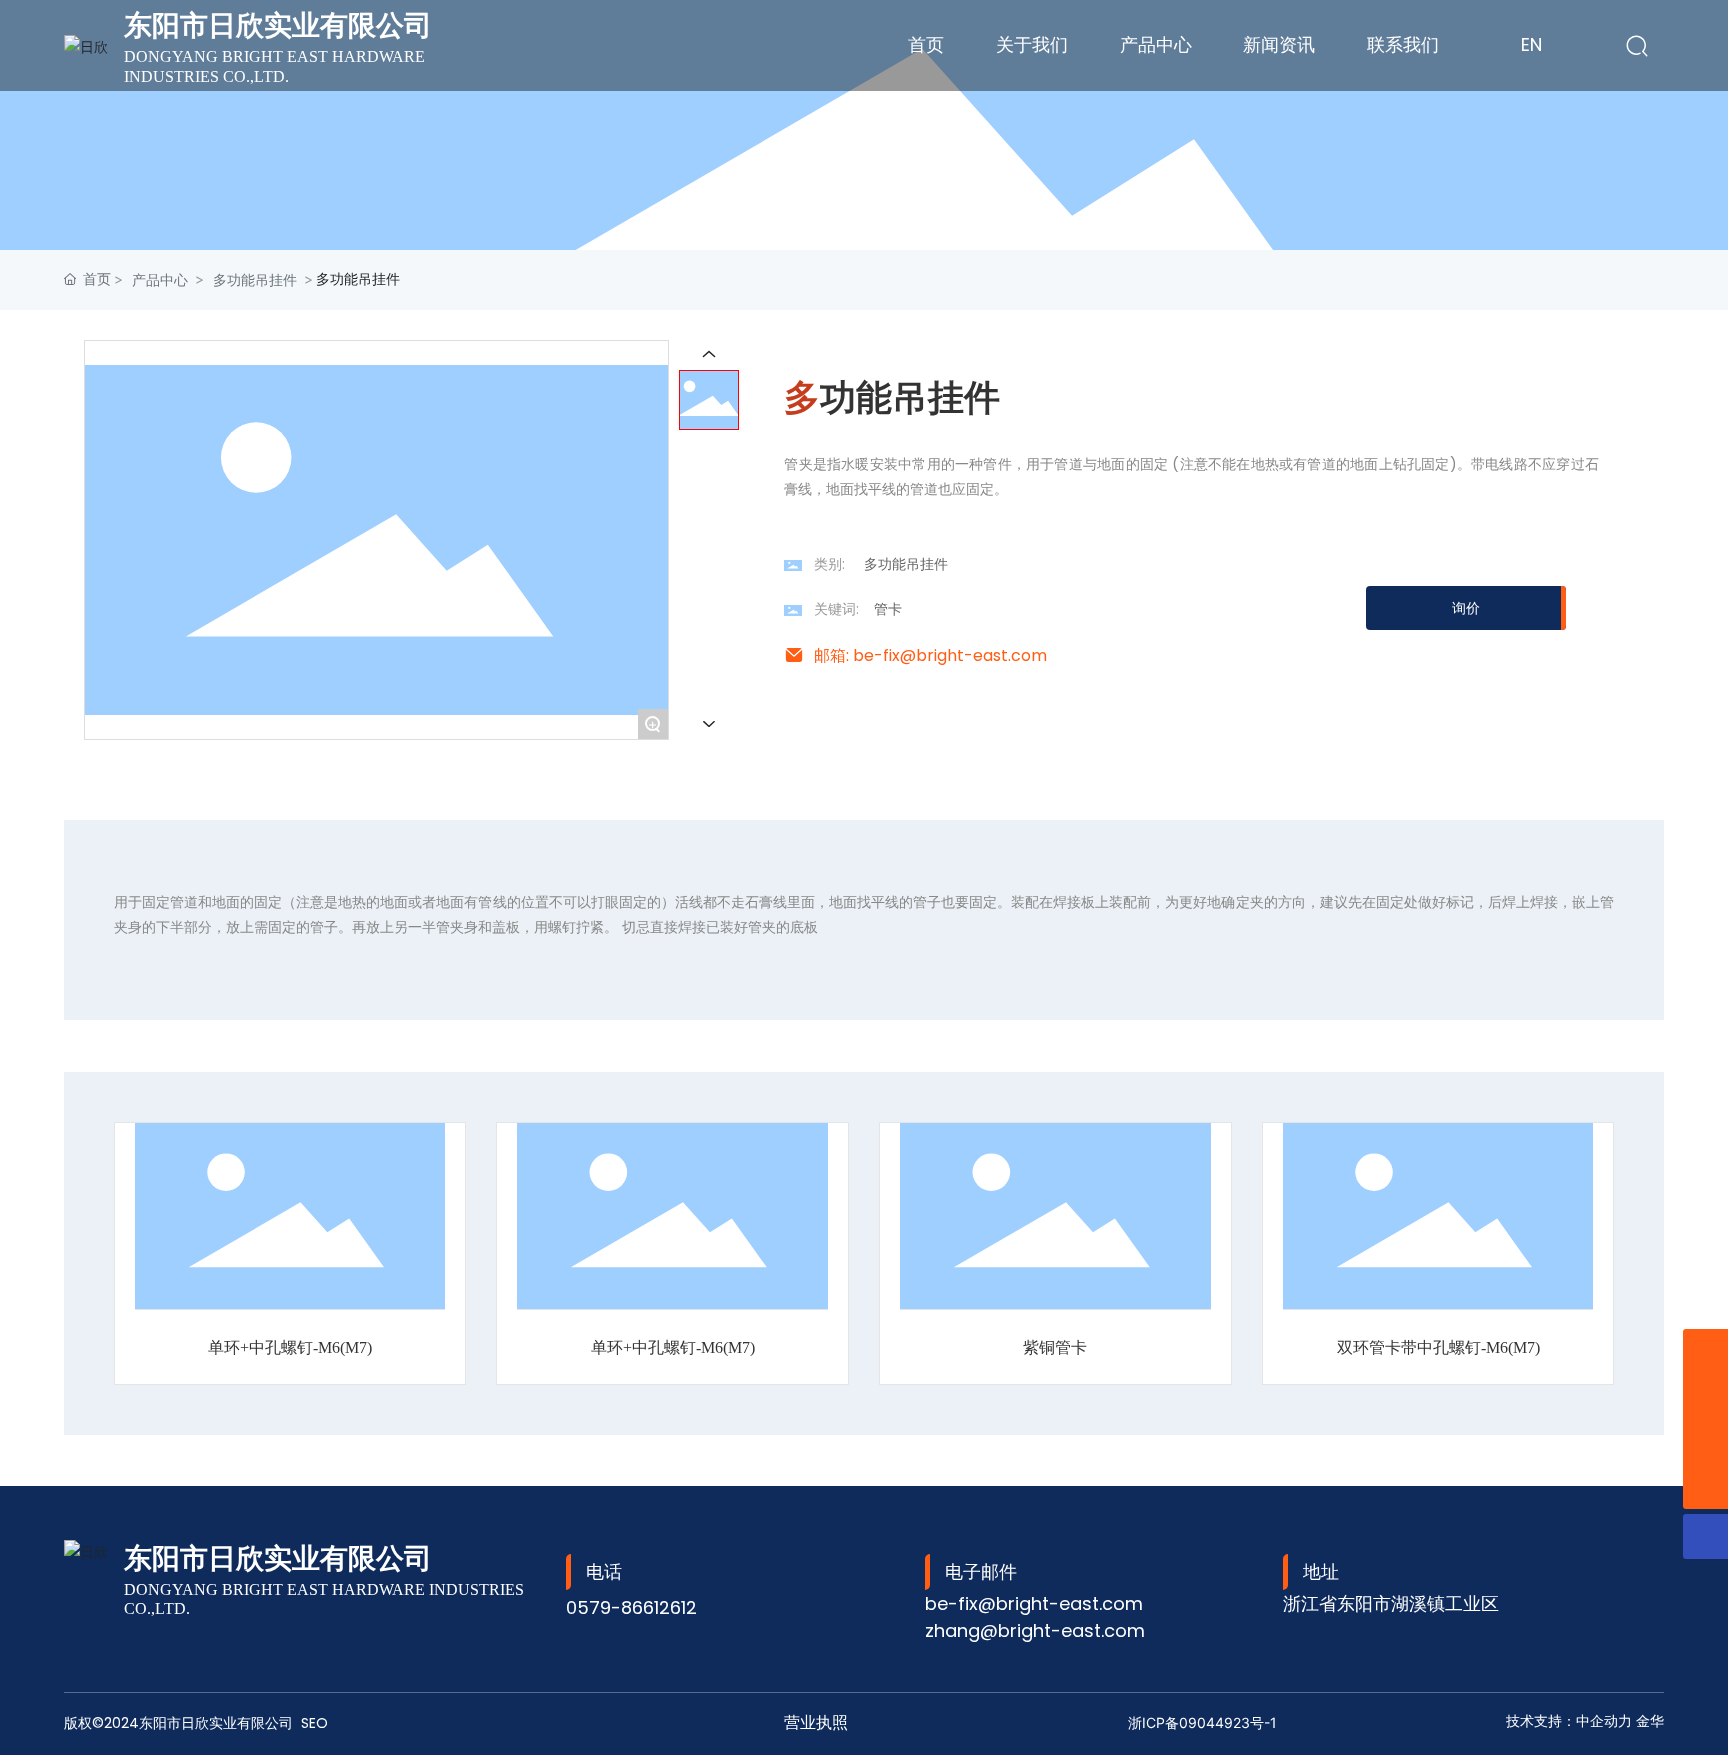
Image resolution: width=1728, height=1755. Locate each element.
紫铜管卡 (1055, 1347)
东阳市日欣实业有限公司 (278, 25)
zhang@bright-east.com (1035, 1630)
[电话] (1705, 1441)
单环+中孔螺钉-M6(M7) (290, 1347)
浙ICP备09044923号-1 (1202, 1722)
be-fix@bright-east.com (1034, 1603)
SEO (314, 1723)
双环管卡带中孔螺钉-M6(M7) (1438, 1347)
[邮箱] (1705, 1351)
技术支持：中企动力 (1569, 1721)
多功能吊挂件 (255, 279)
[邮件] (1705, 1396)
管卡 (888, 609)
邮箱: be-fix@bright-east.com (930, 655)
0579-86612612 (631, 1607)
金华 (1650, 1721)
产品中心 (160, 279)
